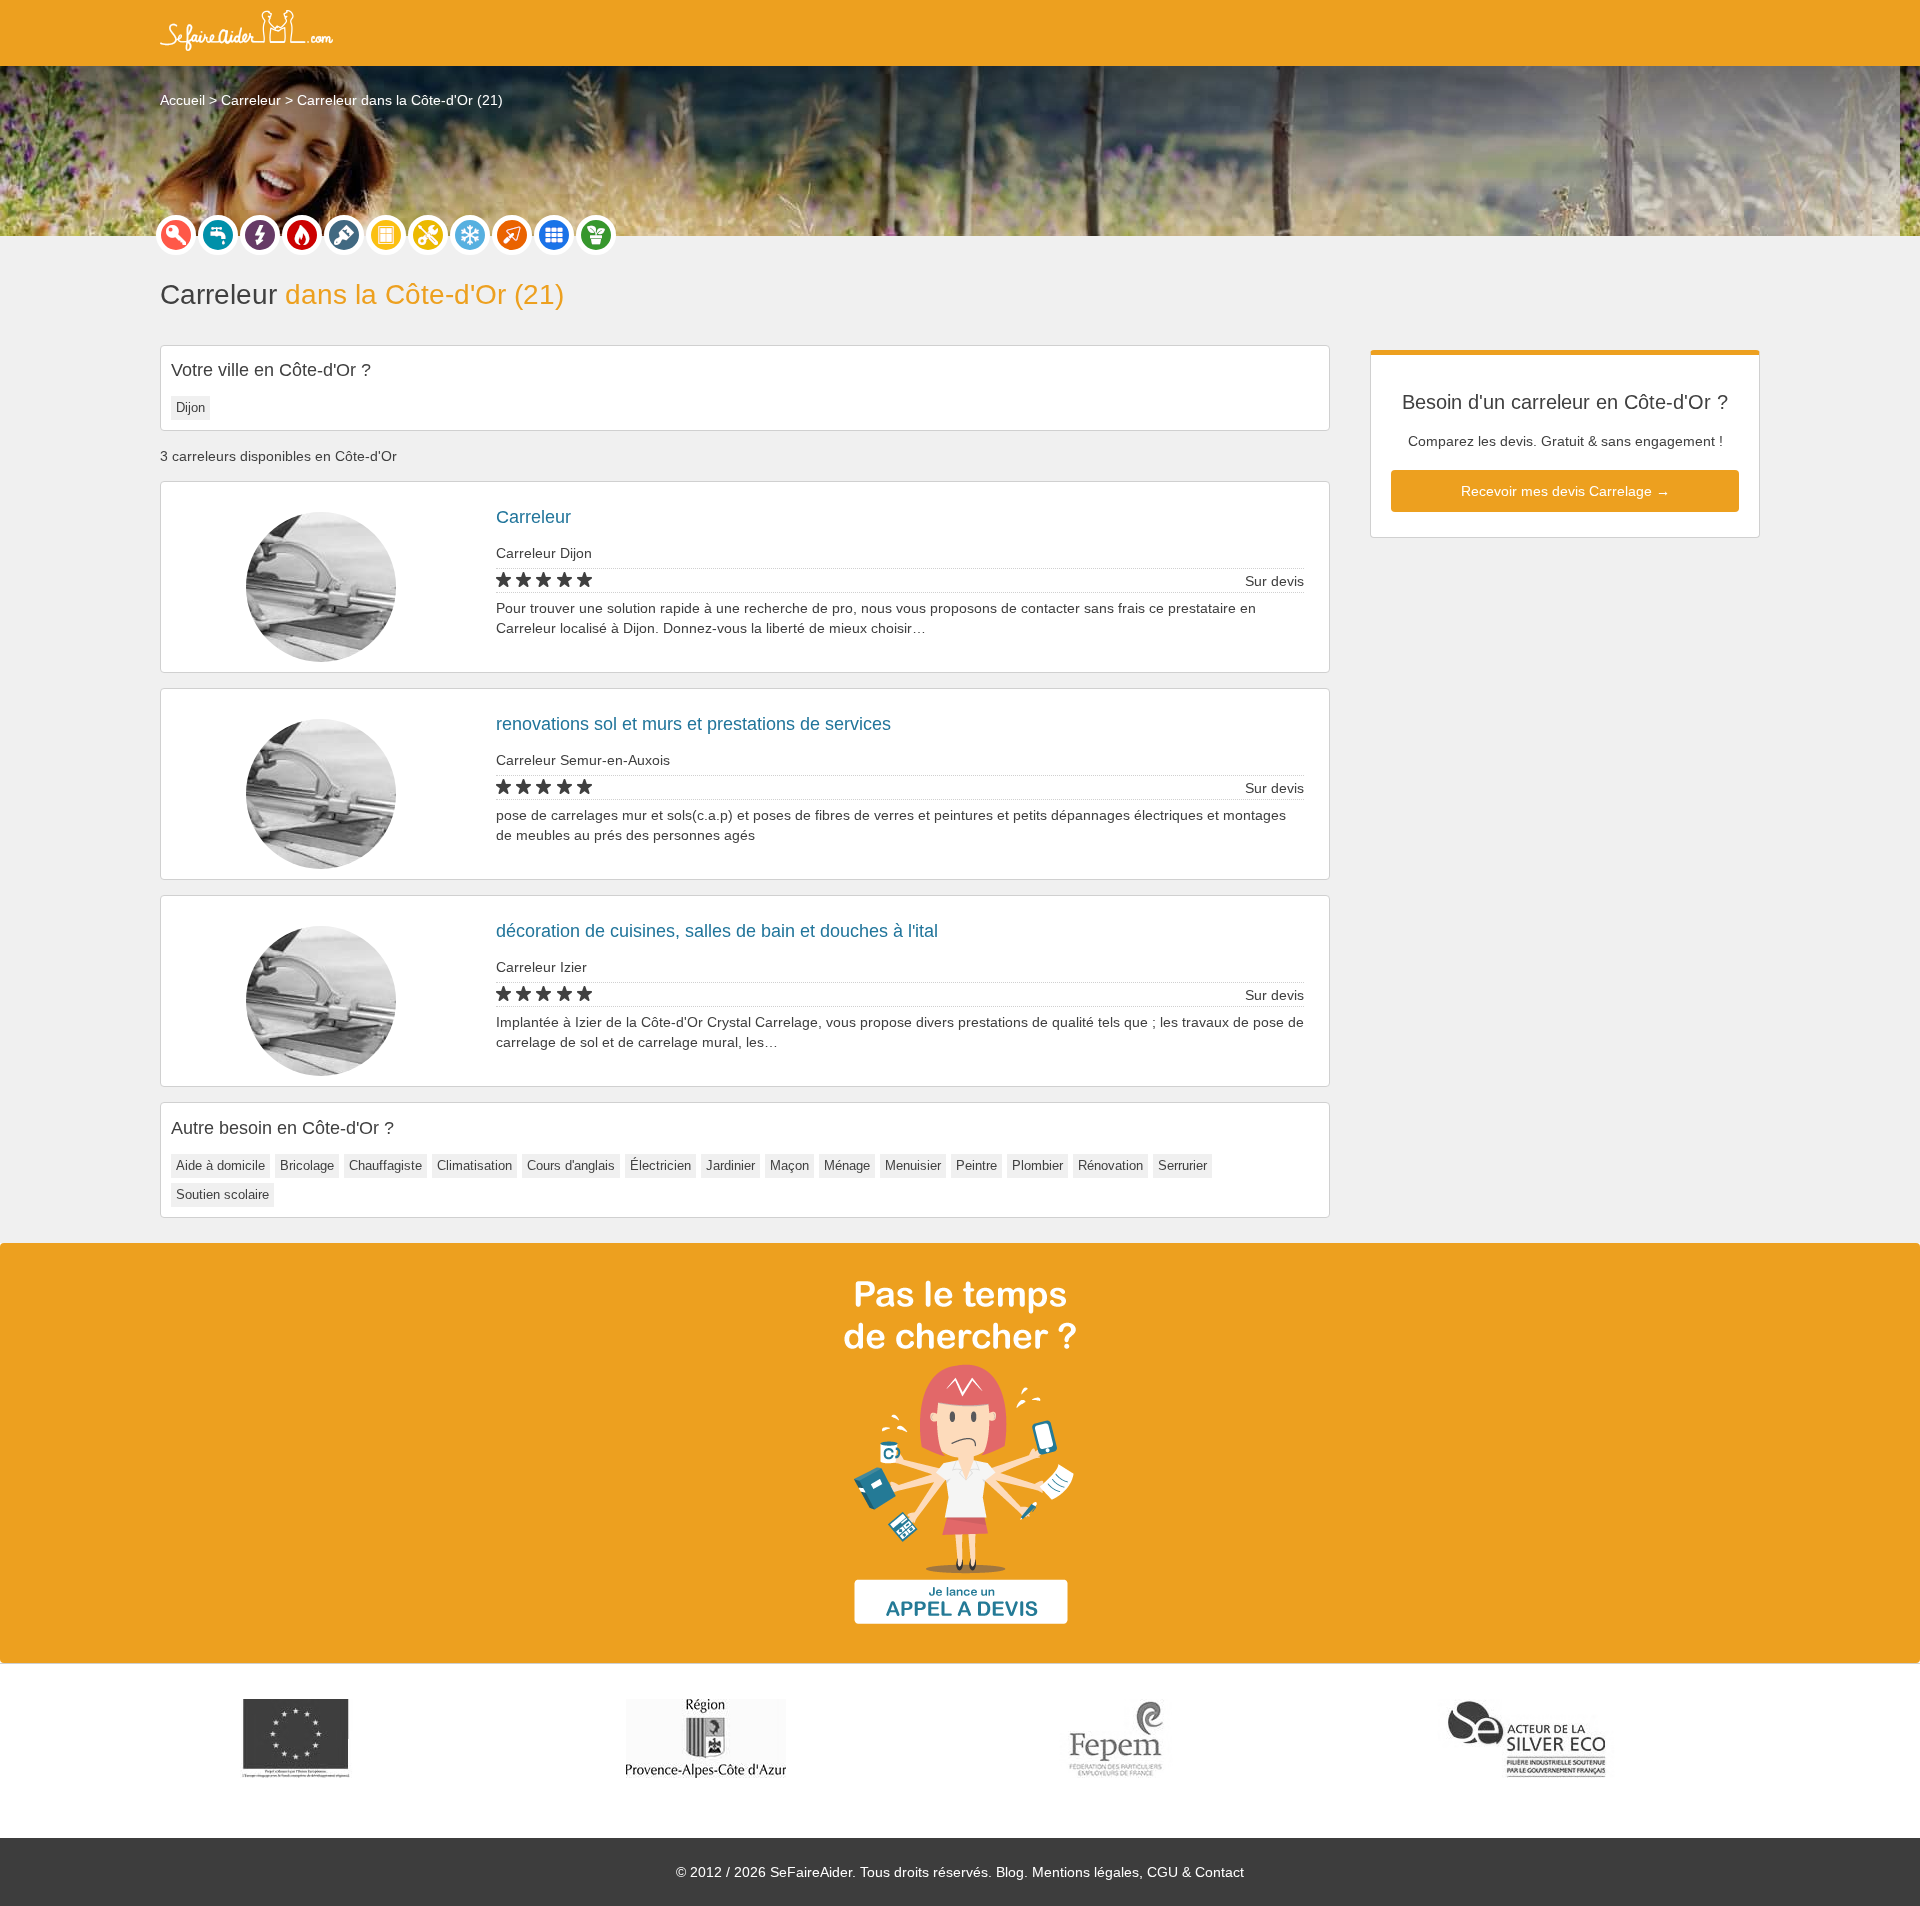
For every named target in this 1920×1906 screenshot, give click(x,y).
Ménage (847, 1165)
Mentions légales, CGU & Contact (1138, 1872)
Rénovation (1110, 1165)
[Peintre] (344, 235)
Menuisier (913, 1165)
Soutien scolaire (222, 1194)
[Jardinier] (596, 235)
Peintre (976, 1165)
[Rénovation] (428, 235)
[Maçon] (512, 235)
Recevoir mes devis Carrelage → (1565, 491)
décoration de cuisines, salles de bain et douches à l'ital (717, 931)
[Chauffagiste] (302, 235)
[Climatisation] (470, 235)
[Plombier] (218, 235)
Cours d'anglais (571, 1165)
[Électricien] (260, 235)
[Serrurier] (176, 235)
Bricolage (307, 1165)
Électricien (660, 1165)
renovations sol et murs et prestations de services (693, 724)
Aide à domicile (220, 1165)
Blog (1010, 1872)
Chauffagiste (385, 1165)
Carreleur (533, 517)
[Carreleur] (554, 235)
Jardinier (730, 1165)
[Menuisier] (386, 235)
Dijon (190, 407)
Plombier (1037, 1165)
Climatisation (474, 1165)
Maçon (789, 1165)
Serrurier (1182, 1165)
